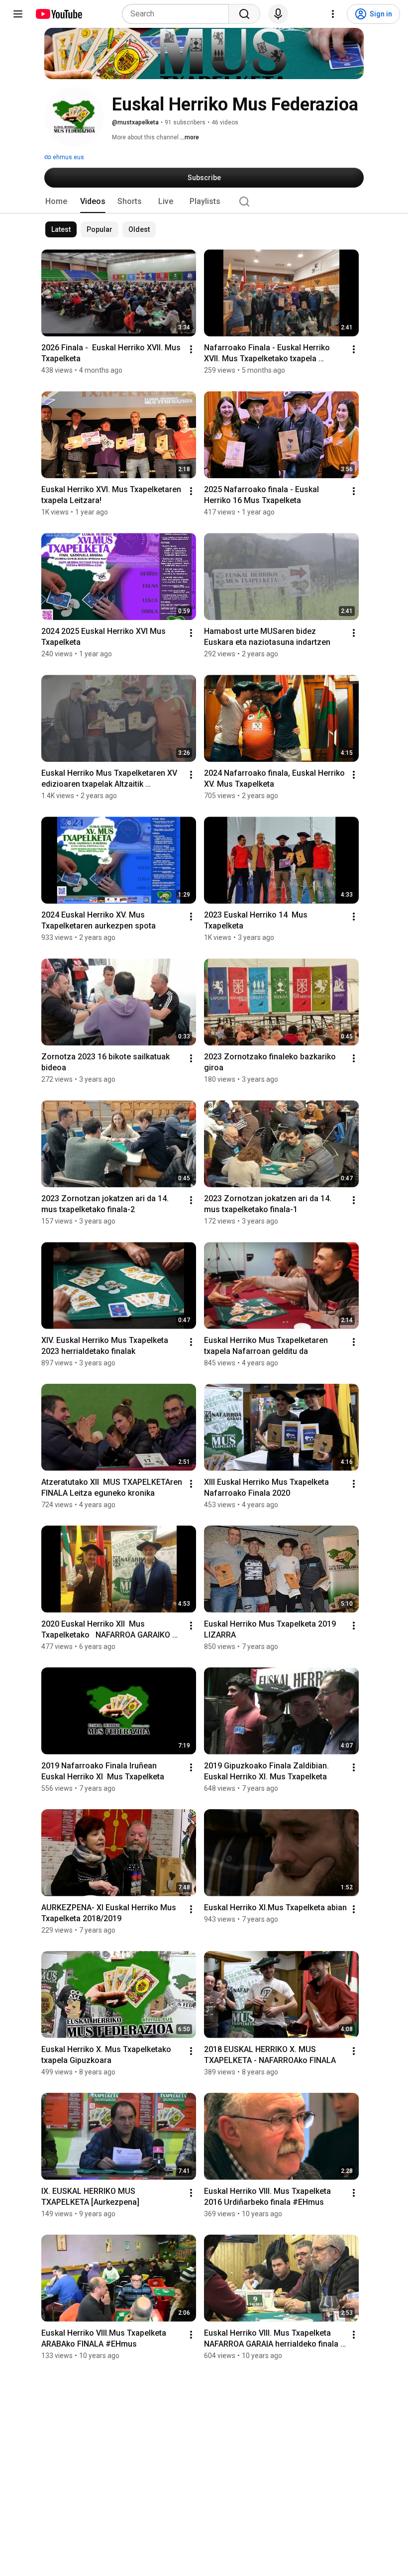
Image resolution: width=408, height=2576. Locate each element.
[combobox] (178, 14)
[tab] (56, 202)
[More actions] (191, 349)
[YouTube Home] (58, 14)
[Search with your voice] (278, 14)
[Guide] (18, 14)
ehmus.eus (68, 157)
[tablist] (204, 202)
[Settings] (333, 14)
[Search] (244, 14)
